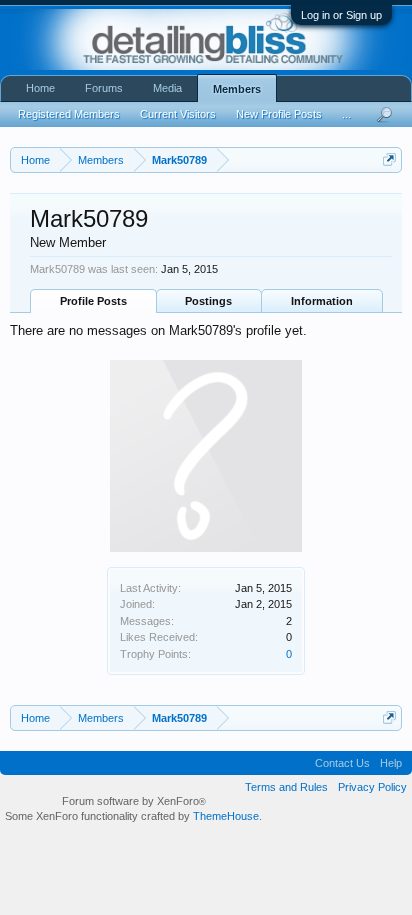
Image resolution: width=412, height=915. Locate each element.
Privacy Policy (372, 787)
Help (391, 763)
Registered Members (69, 114)
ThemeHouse (226, 816)
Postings (208, 301)
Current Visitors (178, 114)
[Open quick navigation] (389, 159)
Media (167, 88)
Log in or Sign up (341, 15)
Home (40, 88)
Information (322, 301)
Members (237, 89)
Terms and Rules (286, 787)
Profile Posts (93, 301)
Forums (104, 88)
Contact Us (342, 763)
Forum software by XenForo (134, 801)
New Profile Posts (279, 114)
